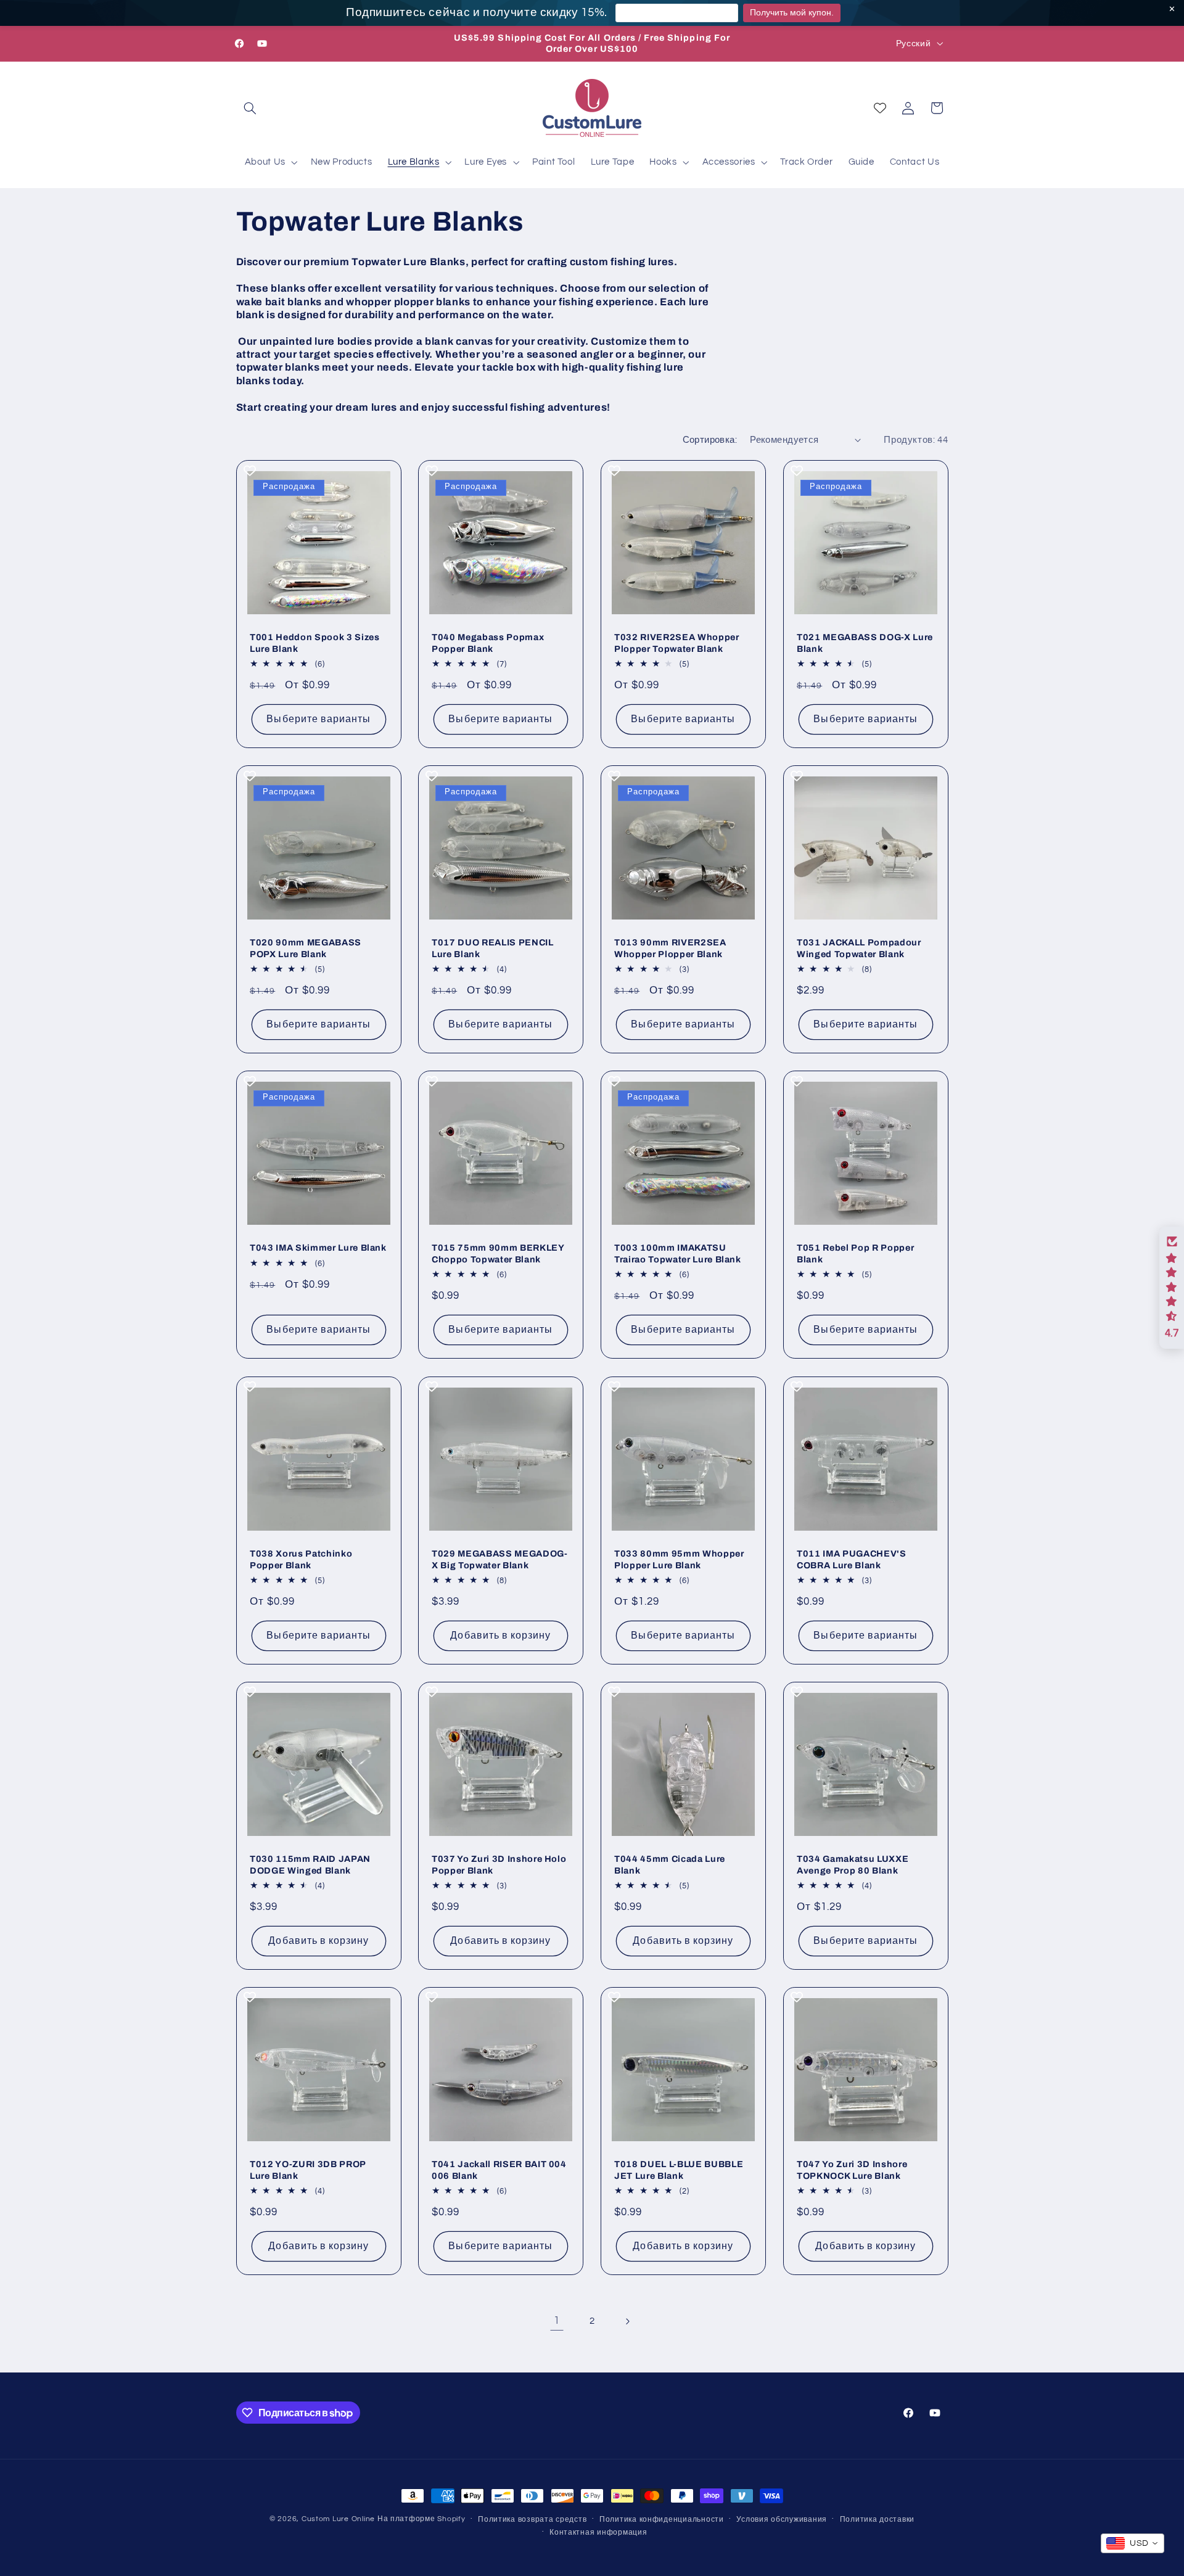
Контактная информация (598, 2533)
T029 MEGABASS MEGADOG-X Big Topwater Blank (500, 1559)
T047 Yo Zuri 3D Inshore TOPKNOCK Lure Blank (852, 2170)
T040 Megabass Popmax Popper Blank (488, 643)
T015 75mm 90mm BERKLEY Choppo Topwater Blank (498, 1254)
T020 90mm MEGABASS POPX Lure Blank (306, 949)
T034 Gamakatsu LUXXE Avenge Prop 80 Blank (853, 1864)
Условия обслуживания (782, 2520)
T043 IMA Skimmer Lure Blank (318, 1248)
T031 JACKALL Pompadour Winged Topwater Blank (859, 949)
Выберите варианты (319, 719)
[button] (250, 108)
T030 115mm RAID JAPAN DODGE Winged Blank (310, 1864)
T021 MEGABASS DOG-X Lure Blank (865, 643)
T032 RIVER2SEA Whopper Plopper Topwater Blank (677, 643)
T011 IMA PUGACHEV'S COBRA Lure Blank (852, 1559)
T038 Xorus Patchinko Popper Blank (301, 1559)
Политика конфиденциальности (662, 2520)
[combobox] (1133, 2543)
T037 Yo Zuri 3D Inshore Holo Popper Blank (499, 1864)
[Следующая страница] (627, 2321)
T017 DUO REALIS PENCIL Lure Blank (493, 949)
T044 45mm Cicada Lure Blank (670, 1864)
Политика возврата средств (532, 2520)
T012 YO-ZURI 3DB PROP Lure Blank (308, 2170)
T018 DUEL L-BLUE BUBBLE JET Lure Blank (679, 2170)
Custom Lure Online (338, 2519)
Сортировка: (710, 440)
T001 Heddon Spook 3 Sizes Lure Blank (315, 643)
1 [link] (557, 2321)
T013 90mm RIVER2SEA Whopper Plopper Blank (670, 949)
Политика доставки (878, 2520)
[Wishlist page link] (880, 108)
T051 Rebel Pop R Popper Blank (855, 1254)
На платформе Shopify (421, 2519)
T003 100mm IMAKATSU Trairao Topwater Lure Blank (678, 1254)
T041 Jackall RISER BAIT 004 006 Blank (499, 2170)
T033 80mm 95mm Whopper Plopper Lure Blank (679, 1559)
